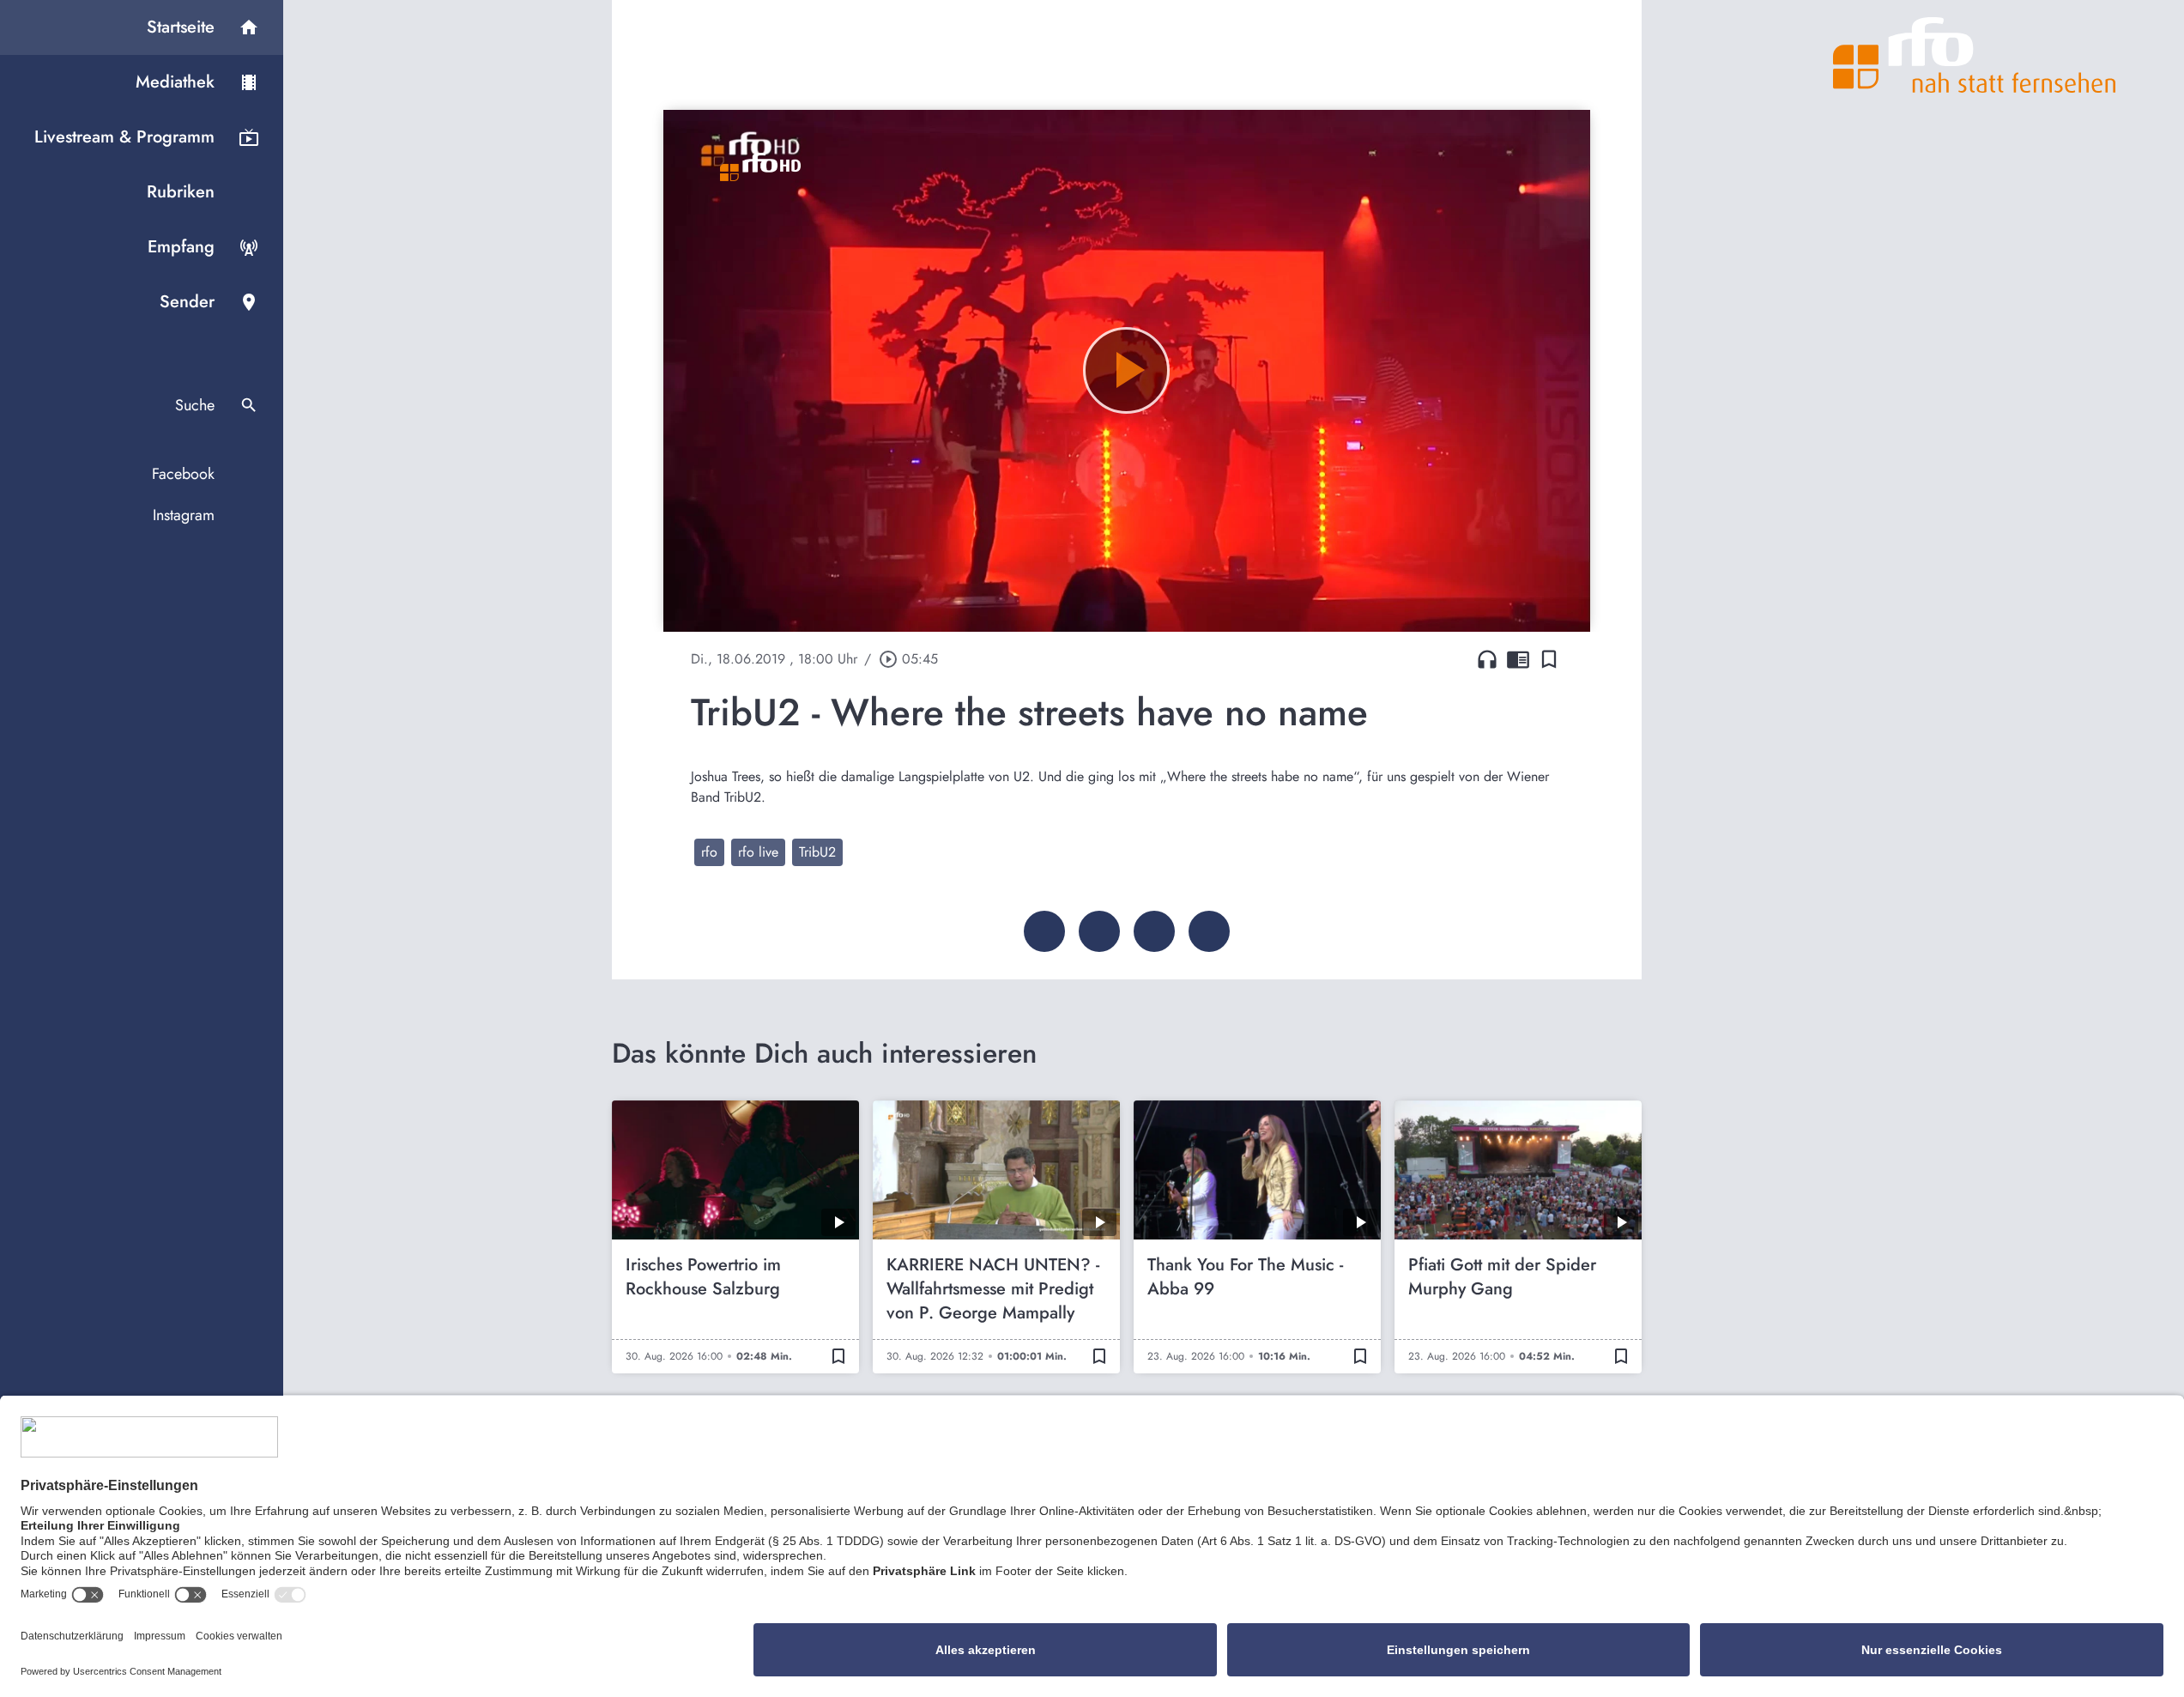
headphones (1487, 659)
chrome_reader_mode (1518, 659)
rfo (709, 852)
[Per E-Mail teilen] (1209, 931)
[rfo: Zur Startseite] (1975, 55)
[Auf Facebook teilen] (1044, 931)
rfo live (758, 852)
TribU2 (817, 852)
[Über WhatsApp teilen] (1154, 931)
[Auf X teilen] (1099, 931)
